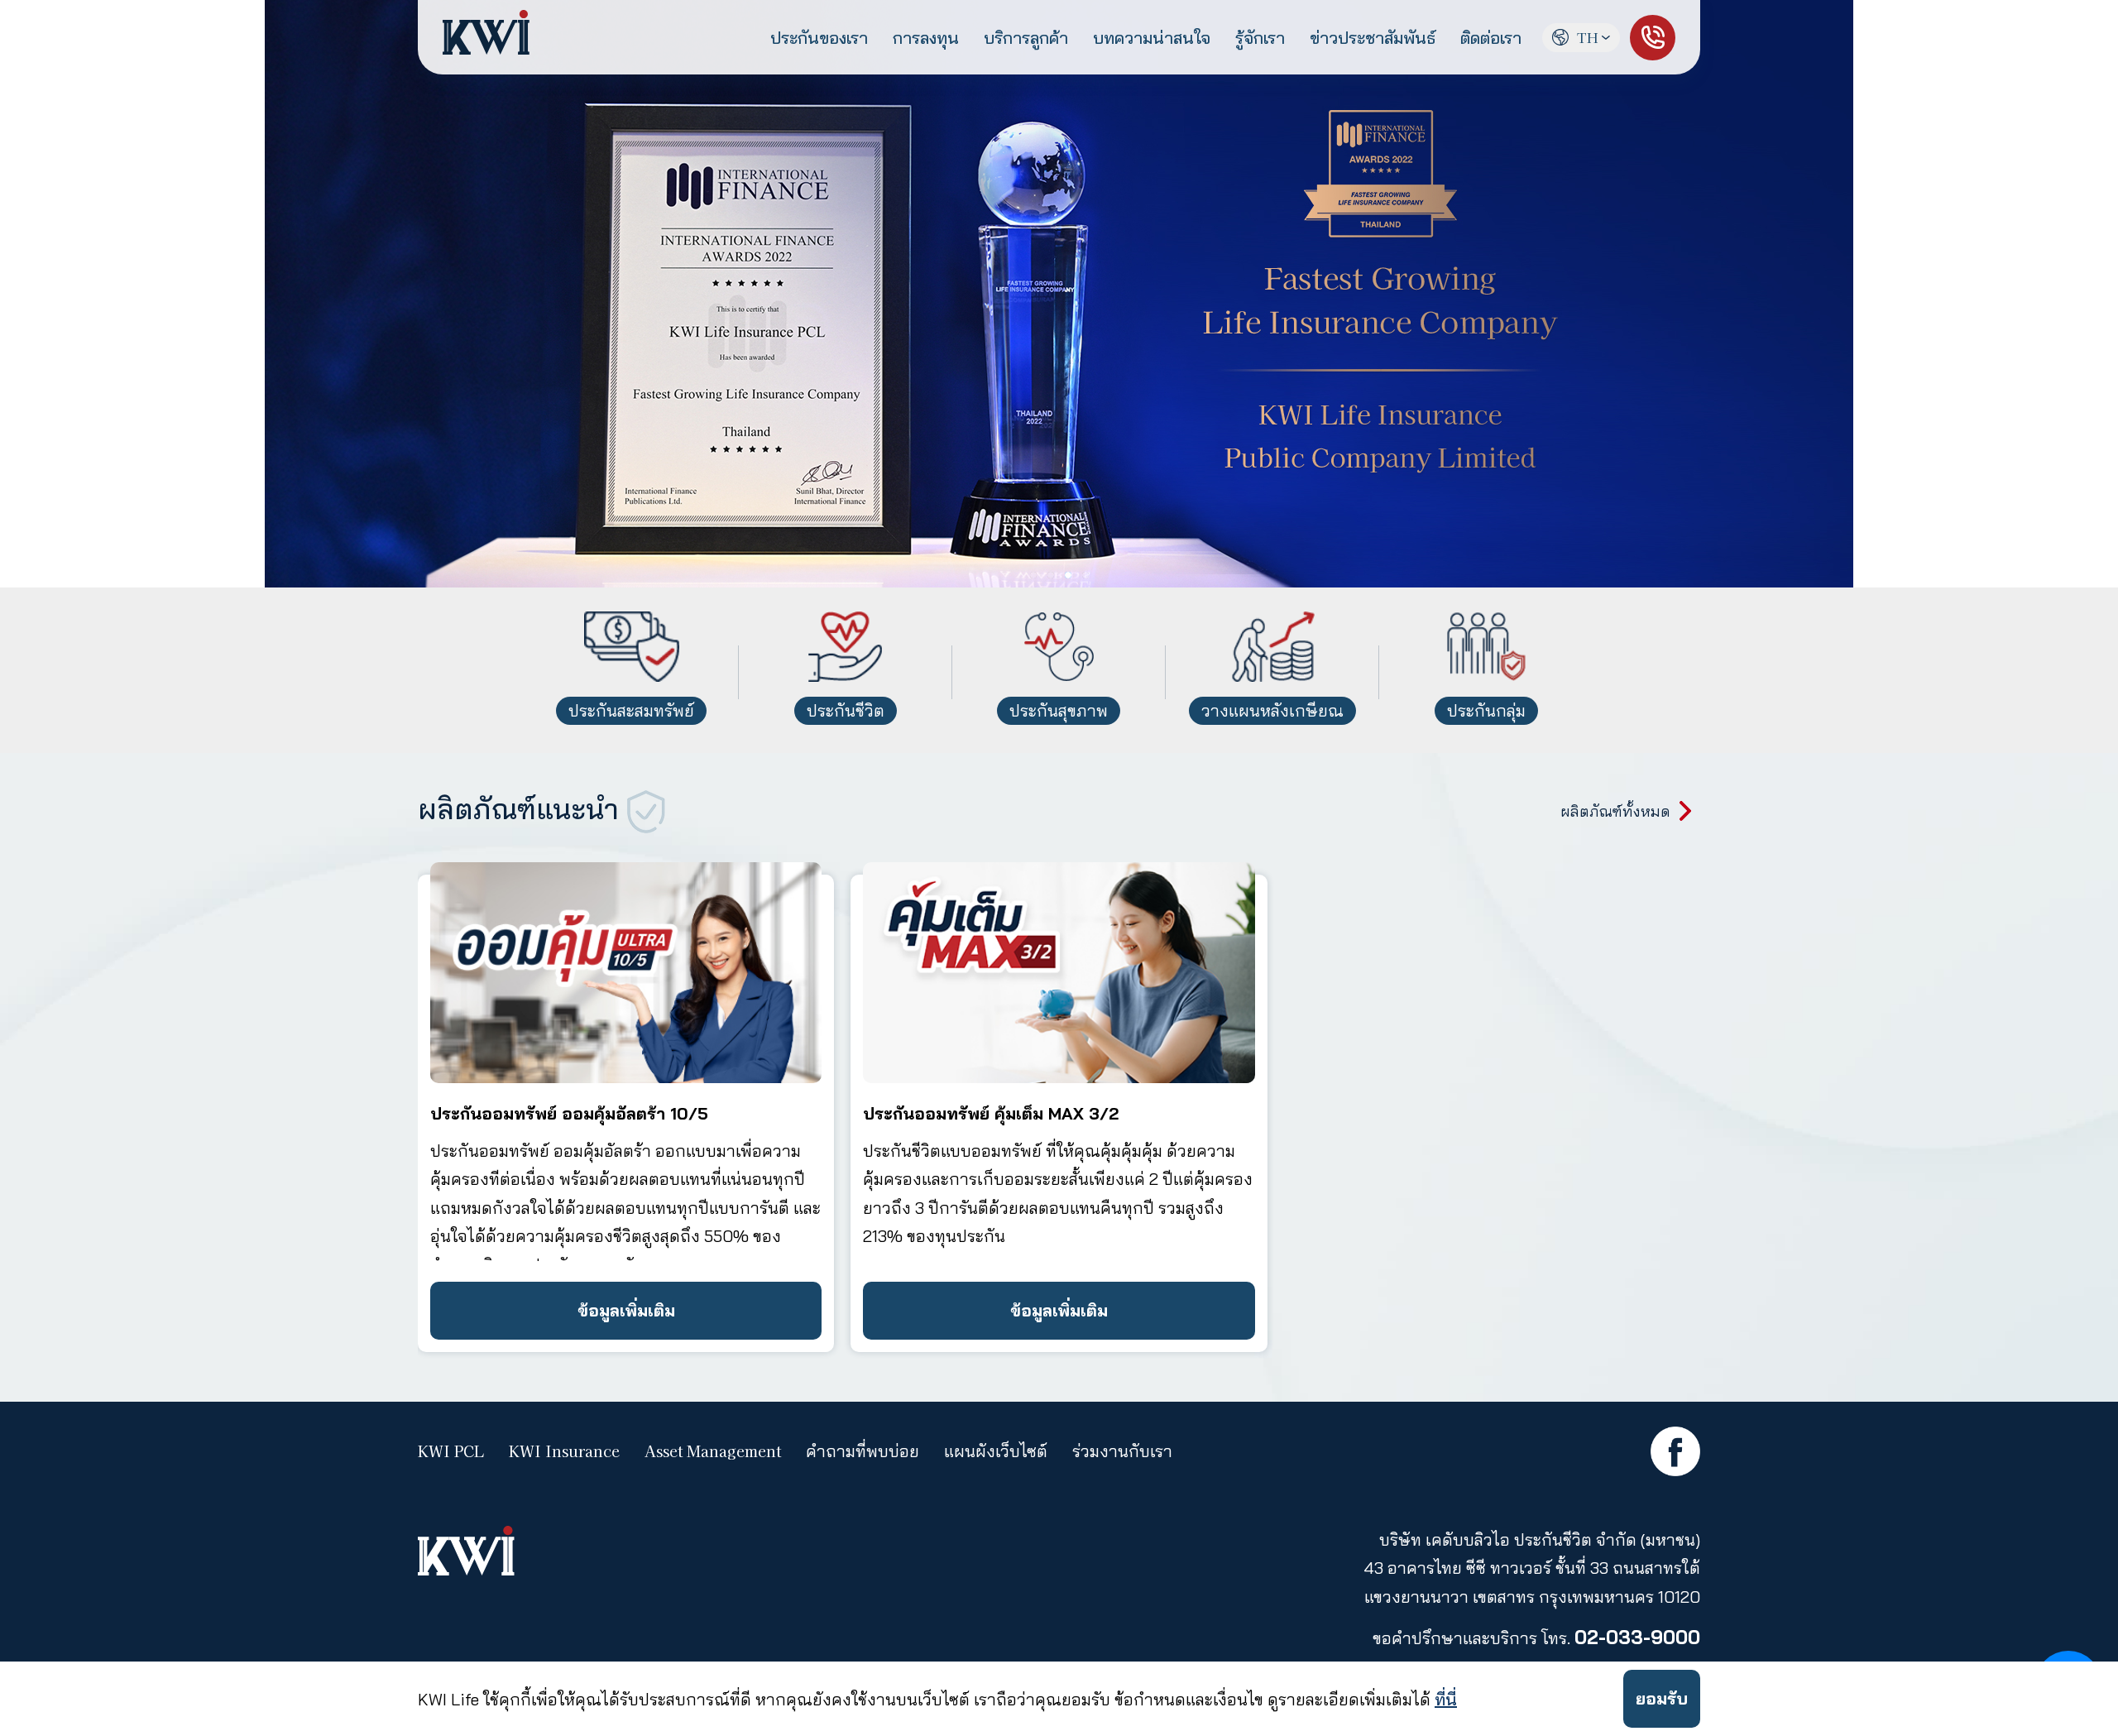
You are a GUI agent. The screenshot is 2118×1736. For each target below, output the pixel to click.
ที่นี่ (1446, 1699)
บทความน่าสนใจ (1152, 38)
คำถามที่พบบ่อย (863, 1451)
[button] (2099, 294)
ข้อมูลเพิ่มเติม (626, 1310)
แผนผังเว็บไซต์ (996, 1451)
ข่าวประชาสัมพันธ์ (1373, 38)
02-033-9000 (1637, 1637)
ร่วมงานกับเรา (1122, 1451)
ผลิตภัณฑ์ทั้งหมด (1615, 811)
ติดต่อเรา (1491, 38)
